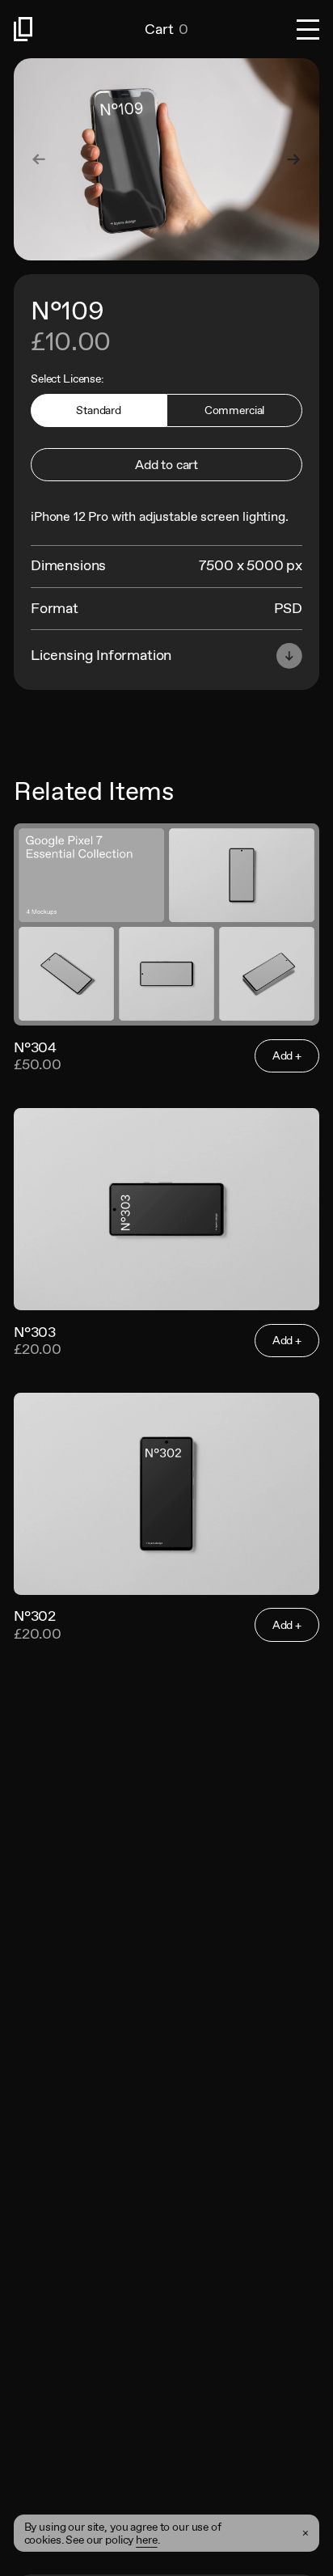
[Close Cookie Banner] (306, 2534)
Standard (99, 410)
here (146, 2540)
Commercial (235, 410)
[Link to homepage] (79, 29)
